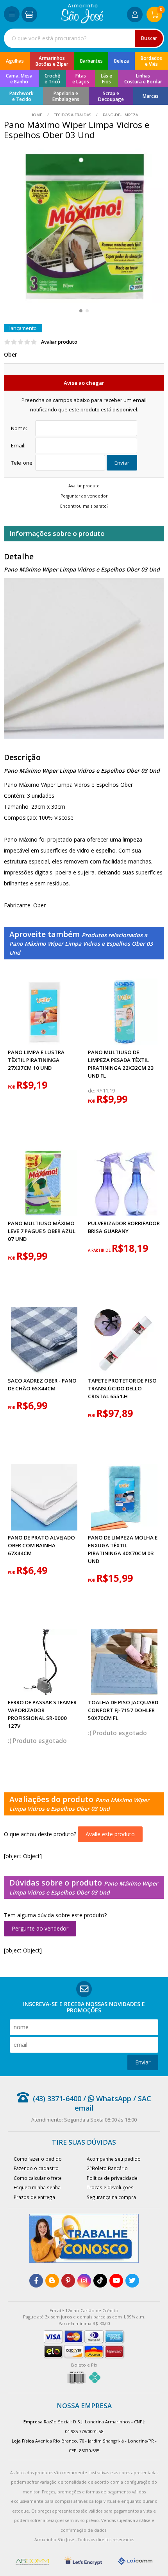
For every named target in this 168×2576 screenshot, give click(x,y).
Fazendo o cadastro (36, 2168)
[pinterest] (68, 2281)
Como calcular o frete (38, 2178)
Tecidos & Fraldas (72, 115)
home (37, 115)
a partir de (100, 1250)
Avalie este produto (110, 1834)
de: (92, 1091)
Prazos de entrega (34, 2197)
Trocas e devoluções (110, 2187)
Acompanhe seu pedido (114, 2159)
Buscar (149, 38)
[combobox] (84, 38)
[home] (82, 21)
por (12, 1087)
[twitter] (132, 2281)
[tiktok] (100, 2281)
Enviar (122, 463)
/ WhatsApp (106, 2098)
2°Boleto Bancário (107, 2168)
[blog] (52, 2281)
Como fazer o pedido (38, 2159)
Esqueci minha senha (37, 2187)
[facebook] (36, 2281)
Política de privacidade (112, 2178)
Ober (11, 354)
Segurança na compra (111, 2197)
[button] (81, 311)
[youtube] (116, 2281)
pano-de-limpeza (120, 115)
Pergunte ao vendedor (40, 1928)
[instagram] (84, 2281)
